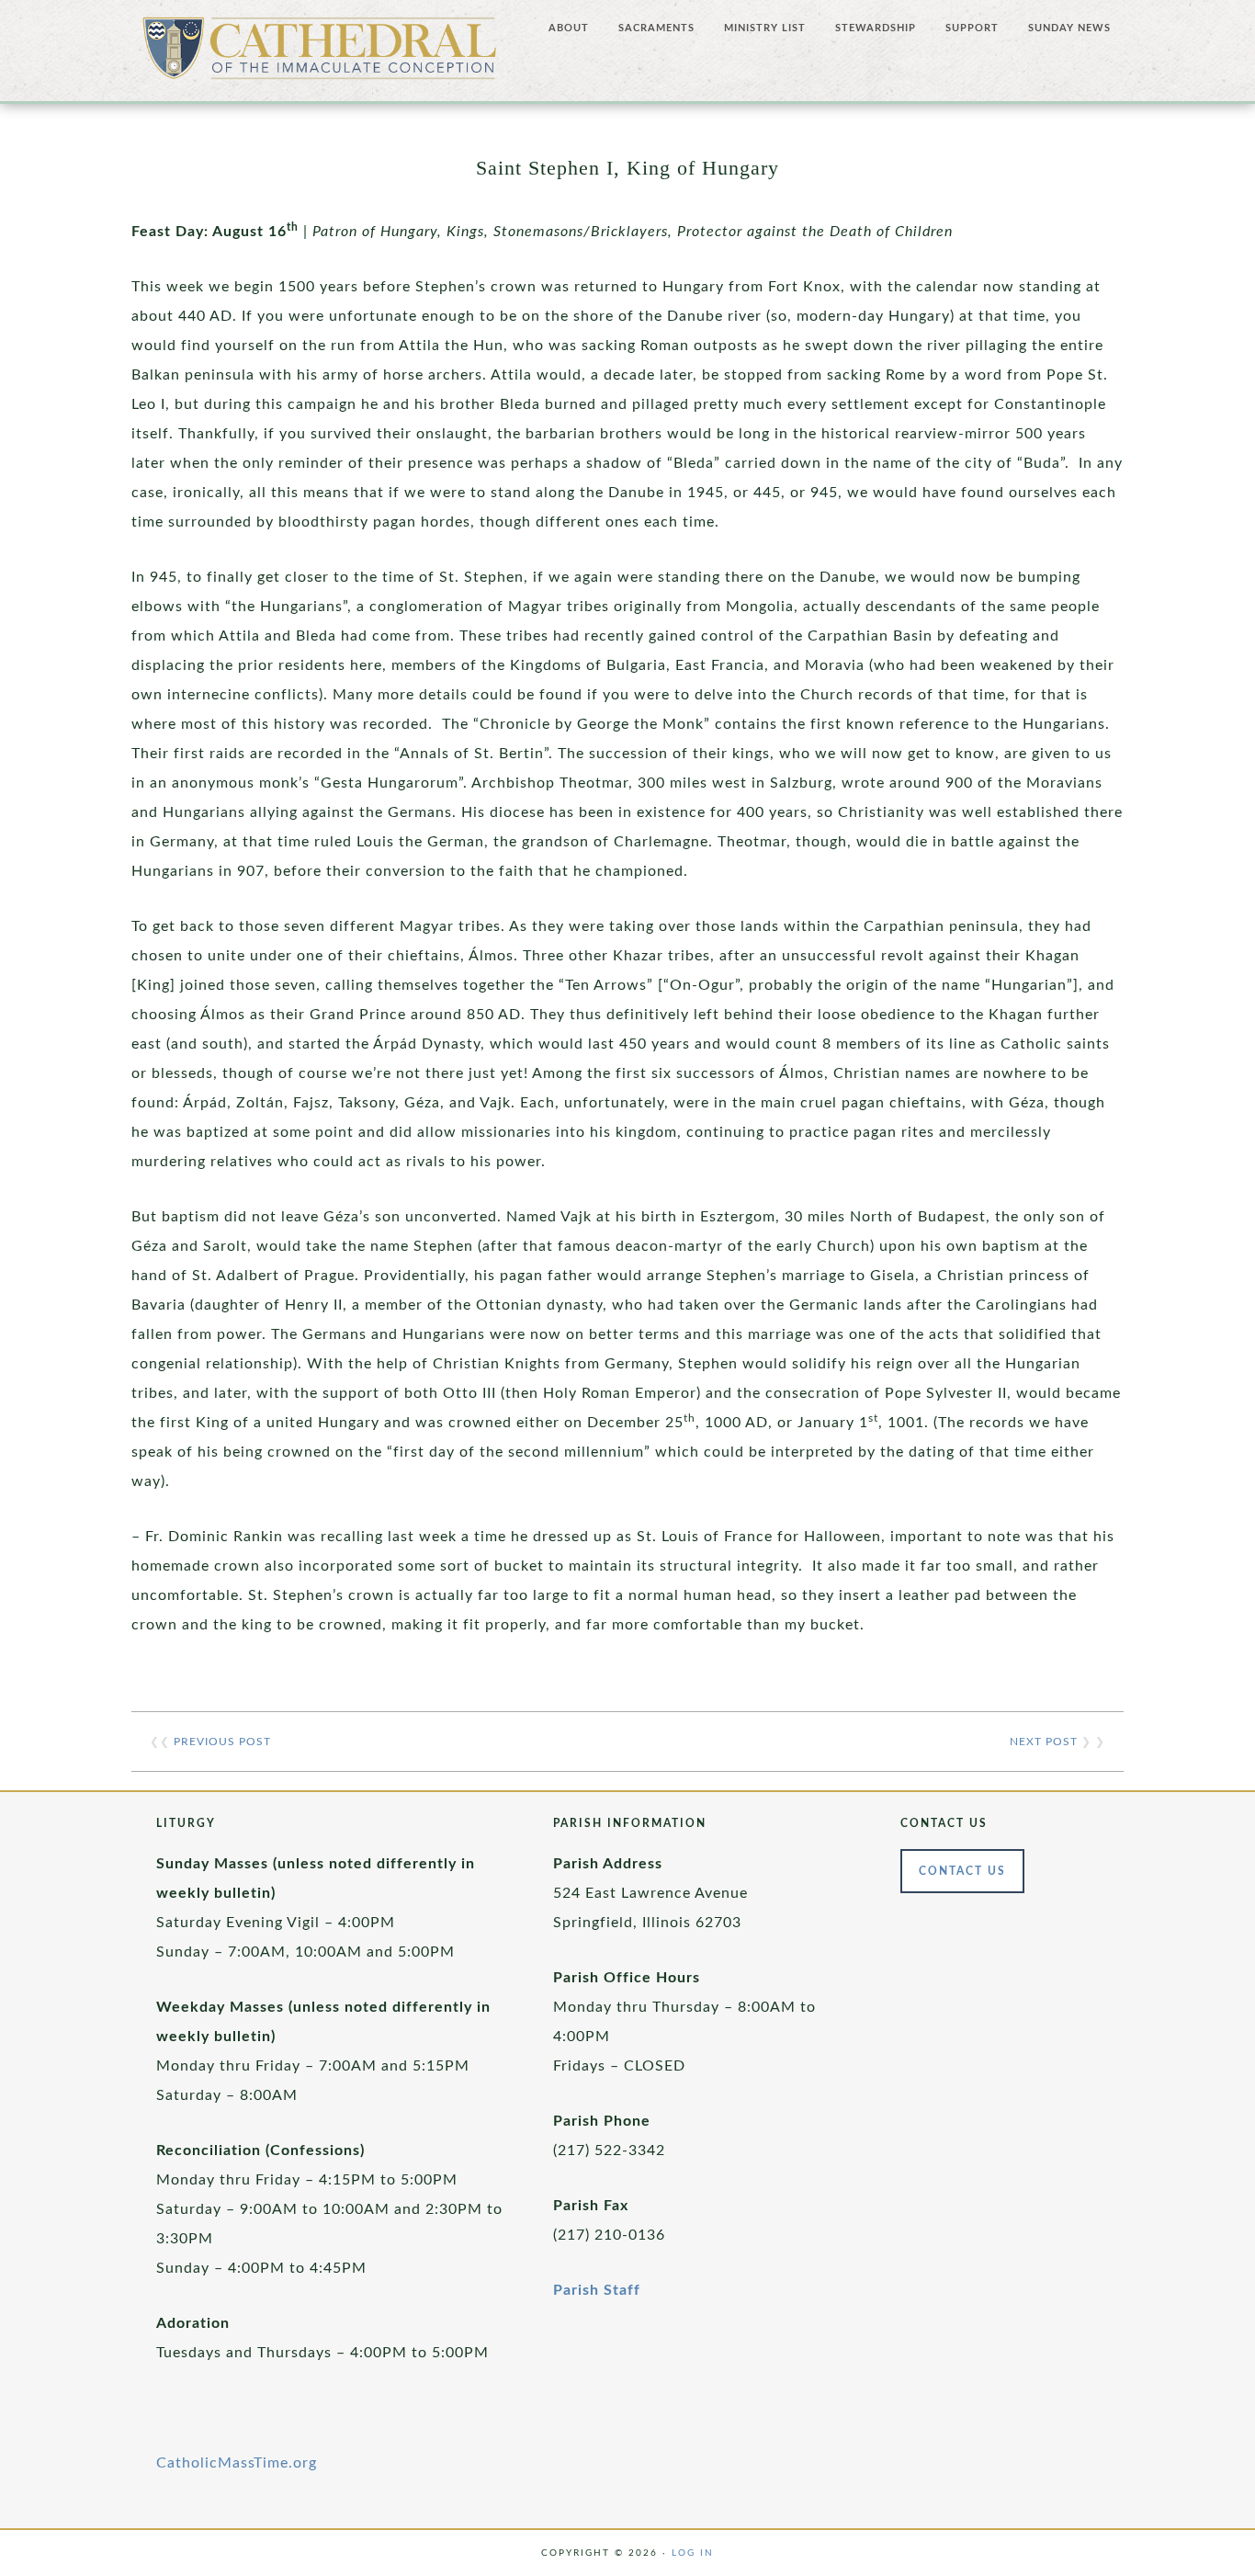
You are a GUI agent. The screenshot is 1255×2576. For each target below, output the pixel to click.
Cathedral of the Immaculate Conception (320, 55)
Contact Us (962, 1871)
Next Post (1044, 1742)
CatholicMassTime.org (237, 2463)
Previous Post (222, 1742)
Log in (693, 2553)
